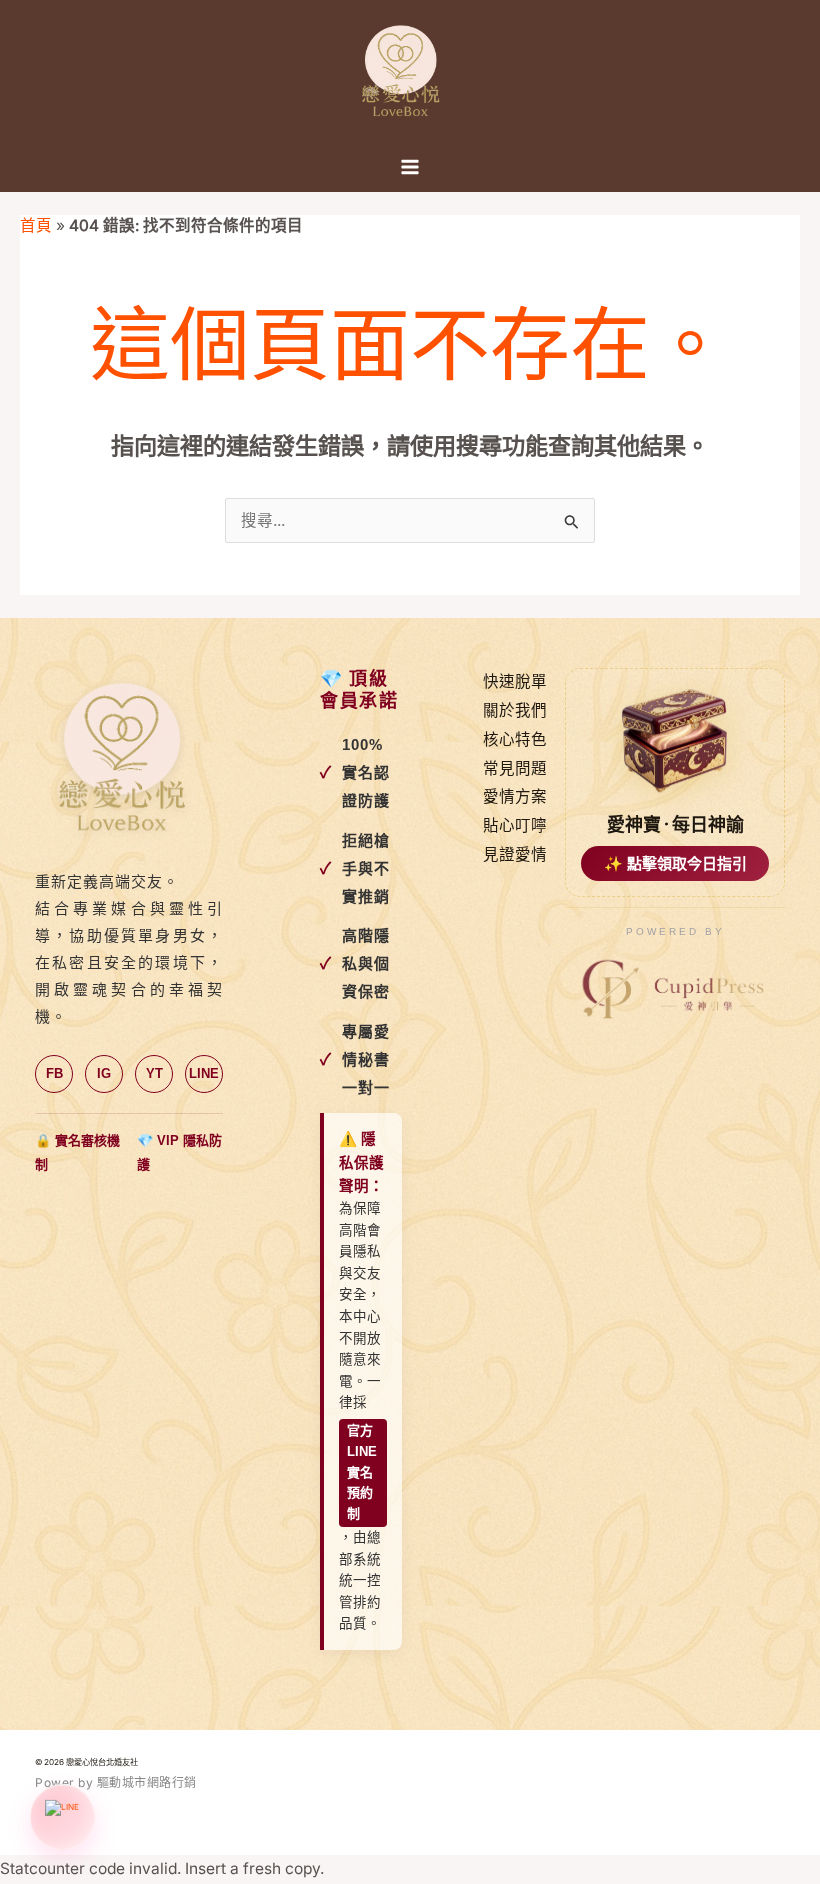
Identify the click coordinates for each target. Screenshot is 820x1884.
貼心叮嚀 (515, 825)
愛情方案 (515, 796)
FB (54, 1073)
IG (104, 1073)
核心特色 (515, 739)
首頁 (36, 225)
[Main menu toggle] (410, 167)
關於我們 (515, 710)
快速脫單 (515, 681)
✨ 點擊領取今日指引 (675, 863)
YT (154, 1073)
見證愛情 (515, 854)
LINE (204, 1073)
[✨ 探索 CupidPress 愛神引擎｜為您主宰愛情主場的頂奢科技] (675, 990)
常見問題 (515, 768)
